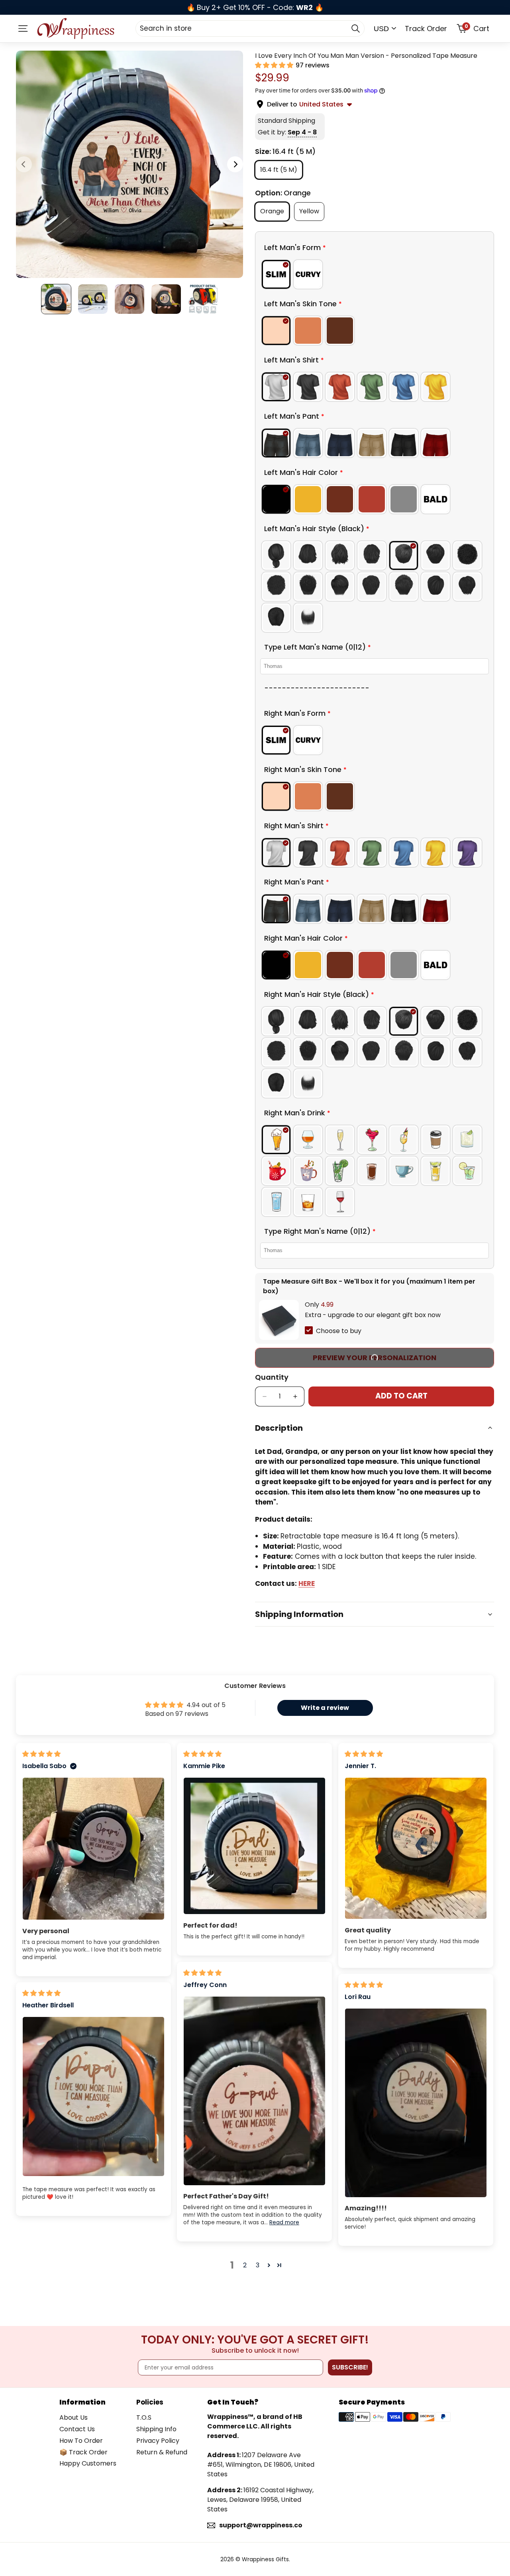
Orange (275, 211)
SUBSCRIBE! (350, 2367)
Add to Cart (401, 1396)
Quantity (272, 1377)
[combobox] (250, 28)
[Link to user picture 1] (93, 1849)
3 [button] (258, 2265)
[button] (275, 65)
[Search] (355, 28)
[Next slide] (235, 164)
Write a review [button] (325, 1708)
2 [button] (245, 2265)
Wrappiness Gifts (265, 2559)
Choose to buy (339, 1331)
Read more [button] (284, 2222)
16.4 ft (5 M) (281, 172)
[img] (41, 1754)
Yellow (312, 211)
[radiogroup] (375, 274)
